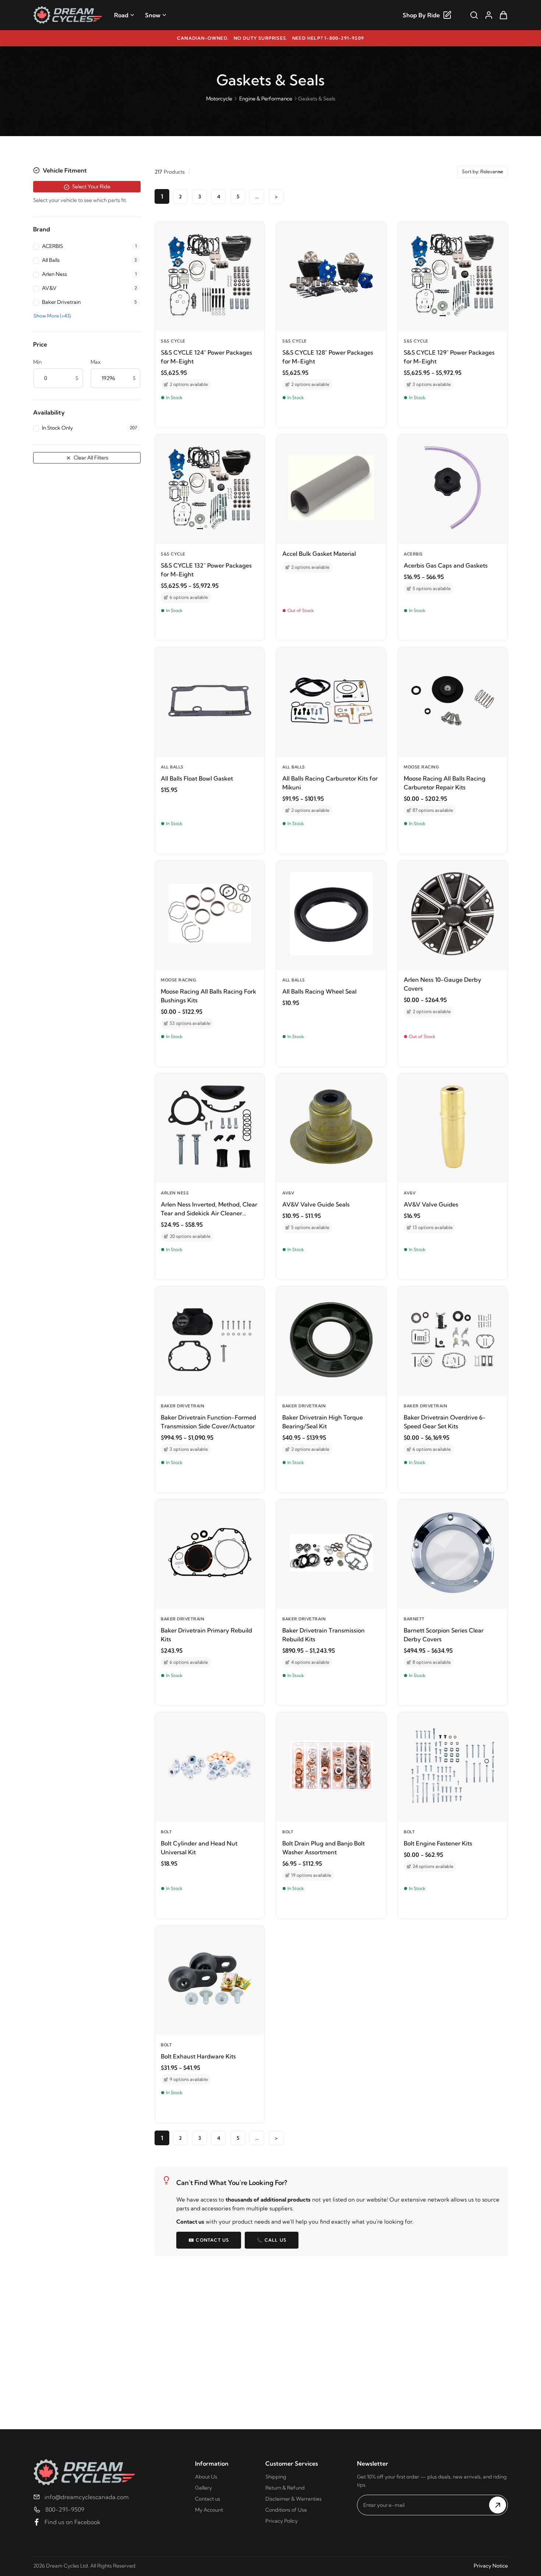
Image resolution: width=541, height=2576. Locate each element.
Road (121, 15)
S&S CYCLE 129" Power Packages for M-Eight (449, 357)
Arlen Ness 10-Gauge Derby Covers (443, 984)
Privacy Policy (282, 2521)
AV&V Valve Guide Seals (316, 1204)
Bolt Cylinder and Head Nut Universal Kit (199, 1848)
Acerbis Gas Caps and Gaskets (446, 565)
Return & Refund (285, 2488)
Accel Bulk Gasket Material (319, 554)
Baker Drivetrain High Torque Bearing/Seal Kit (323, 1422)
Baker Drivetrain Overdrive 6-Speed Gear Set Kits (445, 1422)
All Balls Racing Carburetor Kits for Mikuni (330, 783)
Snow (153, 15)
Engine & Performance (266, 99)
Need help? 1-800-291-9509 (328, 38)
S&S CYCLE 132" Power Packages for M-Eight (206, 570)
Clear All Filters (90, 458)
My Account (209, 2510)
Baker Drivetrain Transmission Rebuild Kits (323, 1635)
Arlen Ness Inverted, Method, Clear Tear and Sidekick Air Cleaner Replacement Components (209, 1209)
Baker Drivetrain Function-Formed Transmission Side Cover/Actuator (208, 1422)
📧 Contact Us (209, 2240)
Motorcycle (219, 99)
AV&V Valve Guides (431, 1204)
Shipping (276, 2477)
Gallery (204, 2488)
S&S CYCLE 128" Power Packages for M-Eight (328, 357)
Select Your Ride (91, 186)
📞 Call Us (272, 2240)
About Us (206, 2477)
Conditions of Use (286, 2510)
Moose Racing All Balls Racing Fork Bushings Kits (208, 996)
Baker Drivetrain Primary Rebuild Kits (206, 1635)
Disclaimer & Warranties (294, 2499)
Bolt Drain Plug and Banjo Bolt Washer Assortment (323, 1848)
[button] (87, 170)
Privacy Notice (491, 2566)
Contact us (208, 2499)
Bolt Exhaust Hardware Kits (198, 2056)
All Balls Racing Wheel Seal (319, 991)
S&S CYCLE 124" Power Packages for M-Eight (206, 357)
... (257, 196)
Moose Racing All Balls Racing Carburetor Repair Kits (445, 783)
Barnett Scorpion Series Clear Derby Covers (444, 1635)
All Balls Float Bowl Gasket (197, 778)
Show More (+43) (52, 316)
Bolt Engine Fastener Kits (438, 1843)
